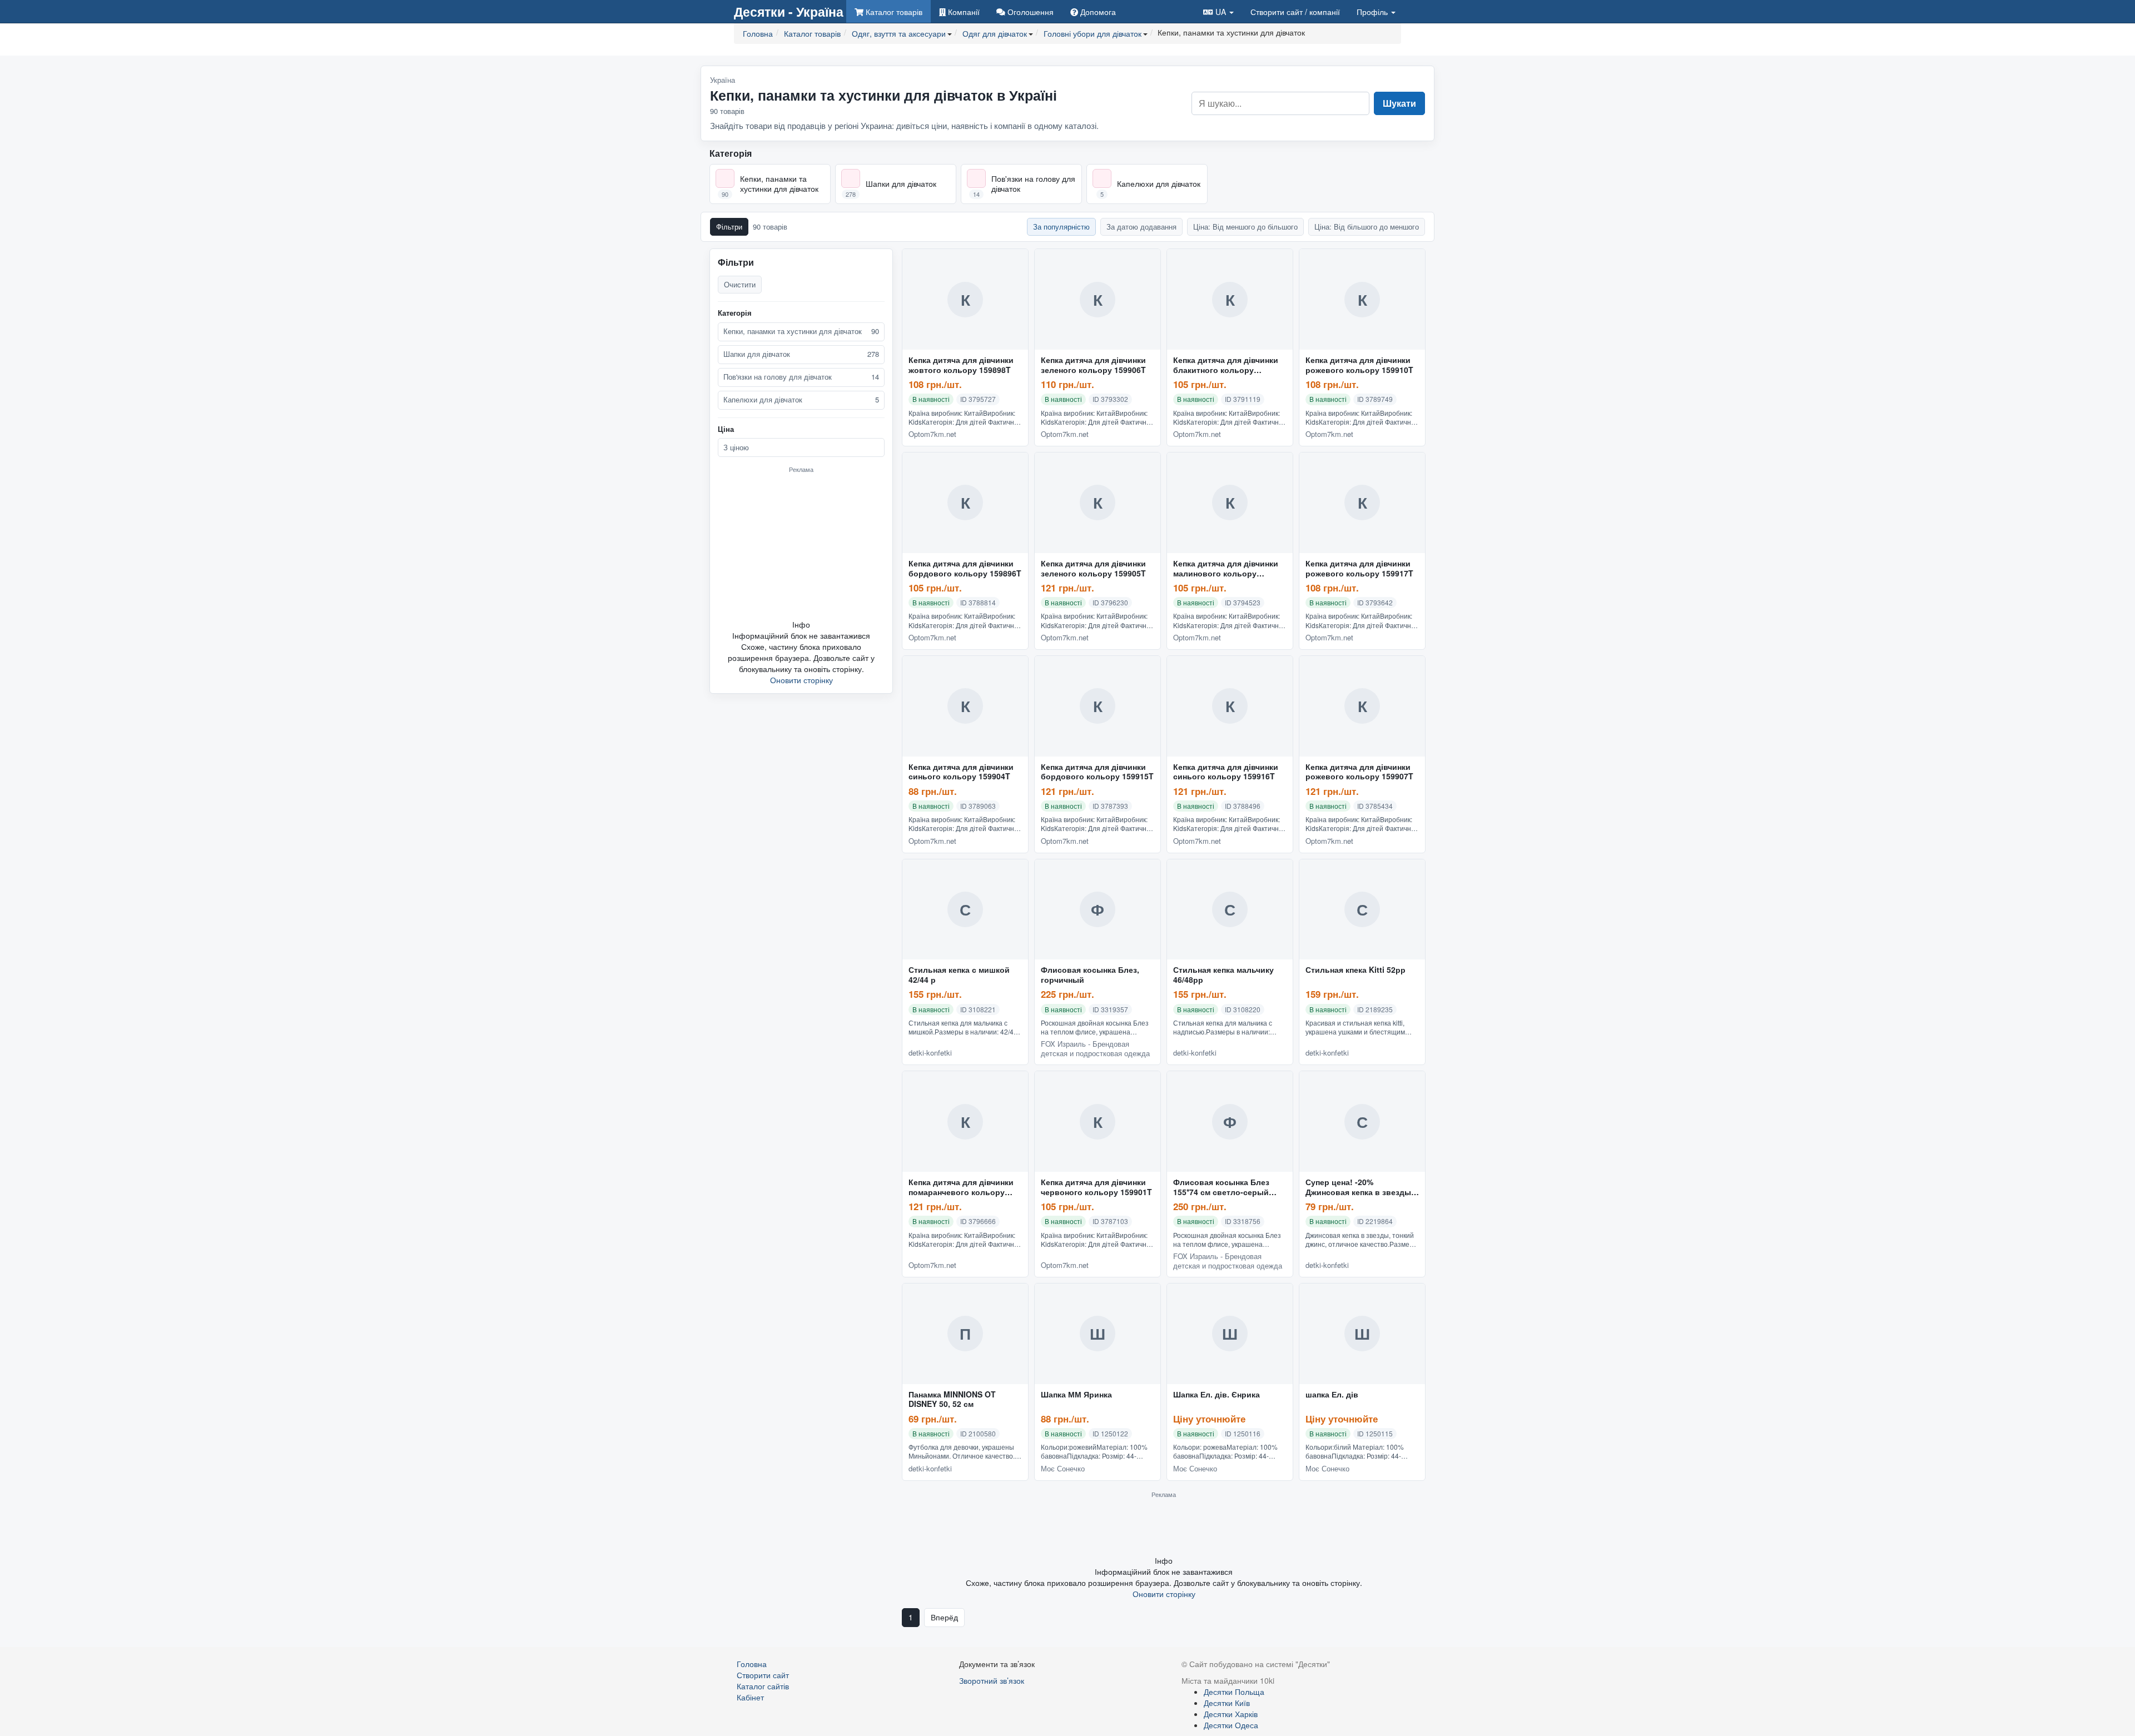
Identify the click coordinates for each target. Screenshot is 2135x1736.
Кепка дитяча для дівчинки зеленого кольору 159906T (1093, 365)
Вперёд (944, 1617)
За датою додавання (1141, 227)
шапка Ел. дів (1332, 1395)
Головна (752, 1664)
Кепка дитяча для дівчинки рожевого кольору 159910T (1359, 365)
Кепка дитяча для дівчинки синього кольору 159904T (961, 772)
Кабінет (750, 1697)
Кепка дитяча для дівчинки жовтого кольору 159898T (961, 365)
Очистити (740, 284)
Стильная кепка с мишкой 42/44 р (959, 975)
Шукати (1399, 103)
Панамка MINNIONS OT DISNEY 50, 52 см (952, 1400)
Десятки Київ (1227, 1703)
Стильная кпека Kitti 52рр (1356, 970)
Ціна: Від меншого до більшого (1245, 227)
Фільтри (729, 227)
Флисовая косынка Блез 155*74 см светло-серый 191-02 (1221, 1187)
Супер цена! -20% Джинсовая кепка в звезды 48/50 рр (1358, 1187)
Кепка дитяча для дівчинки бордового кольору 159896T (965, 569)
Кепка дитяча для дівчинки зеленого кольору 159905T (1093, 569)
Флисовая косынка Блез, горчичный (1090, 975)
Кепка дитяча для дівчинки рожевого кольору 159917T (1359, 569)
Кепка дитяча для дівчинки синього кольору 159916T (1226, 772)
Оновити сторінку (801, 680)
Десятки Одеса (1231, 1725)
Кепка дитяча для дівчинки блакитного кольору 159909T (1226, 365)
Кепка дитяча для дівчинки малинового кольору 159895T (1226, 569)
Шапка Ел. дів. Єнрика (1217, 1395)
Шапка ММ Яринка (1076, 1395)
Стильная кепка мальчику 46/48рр (1223, 975)
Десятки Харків (1231, 1714)
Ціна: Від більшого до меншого (1367, 227)
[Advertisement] (801, 546)
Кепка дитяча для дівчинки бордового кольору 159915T (1097, 772)
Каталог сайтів (763, 1686)
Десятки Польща (1234, 1692)
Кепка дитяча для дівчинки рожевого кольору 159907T (1359, 772)
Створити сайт (1295, 12)
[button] (1218, 11)
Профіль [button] (1373, 12)
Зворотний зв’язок (992, 1680)
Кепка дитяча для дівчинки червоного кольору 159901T (1096, 1187)
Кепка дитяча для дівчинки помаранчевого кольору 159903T (961, 1187)
